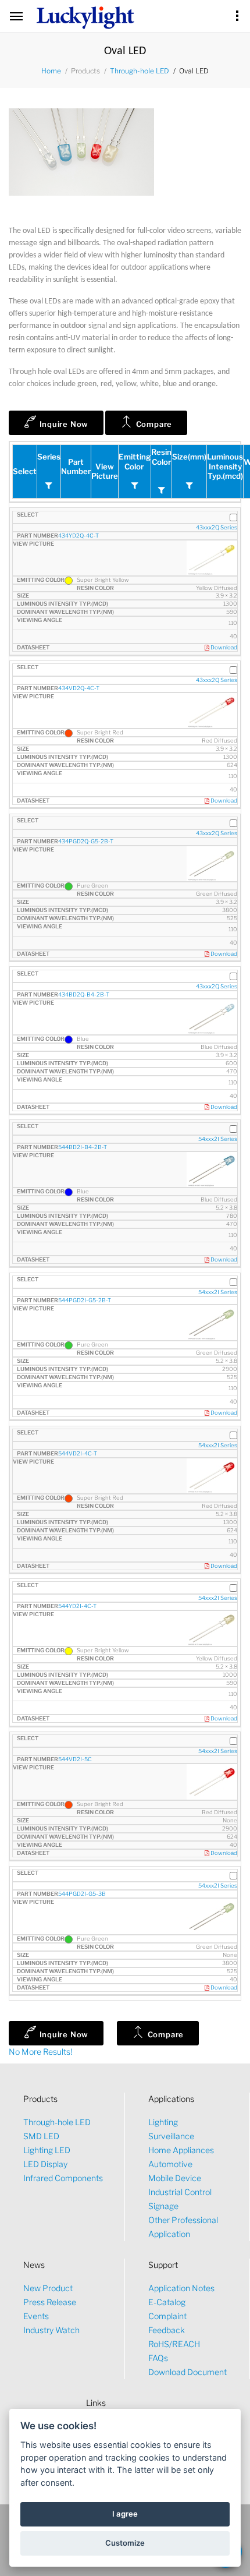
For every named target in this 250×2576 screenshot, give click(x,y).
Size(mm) (189, 457)
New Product (48, 2288)
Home (51, 71)
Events (36, 2316)
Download (223, 647)
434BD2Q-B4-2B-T (84, 994)
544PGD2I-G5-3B (82, 1894)
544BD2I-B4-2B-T (83, 1147)
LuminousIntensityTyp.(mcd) (225, 466)
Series (49, 457)
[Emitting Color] (135, 486)
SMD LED (41, 2136)
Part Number (76, 467)
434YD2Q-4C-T (78, 536)
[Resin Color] (162, 490)
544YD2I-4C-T (77, 1606)
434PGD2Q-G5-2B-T (86, 841)
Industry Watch (51, 2330)
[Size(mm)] (190, 486)
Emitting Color (135, 462)
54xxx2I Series (218, 1139)
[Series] (49, 486)
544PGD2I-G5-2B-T (85, 1300)
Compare (153, 424)
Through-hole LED (140, 71)
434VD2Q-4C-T (79, 688)
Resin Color (161, 457)
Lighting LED (47, 2150)
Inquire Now (63, 424)
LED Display (45, 2164)
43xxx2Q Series (217, 527)
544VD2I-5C (75, 1759)
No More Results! (40, 2052)
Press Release (50, 2302)
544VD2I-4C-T (78, 1453)
